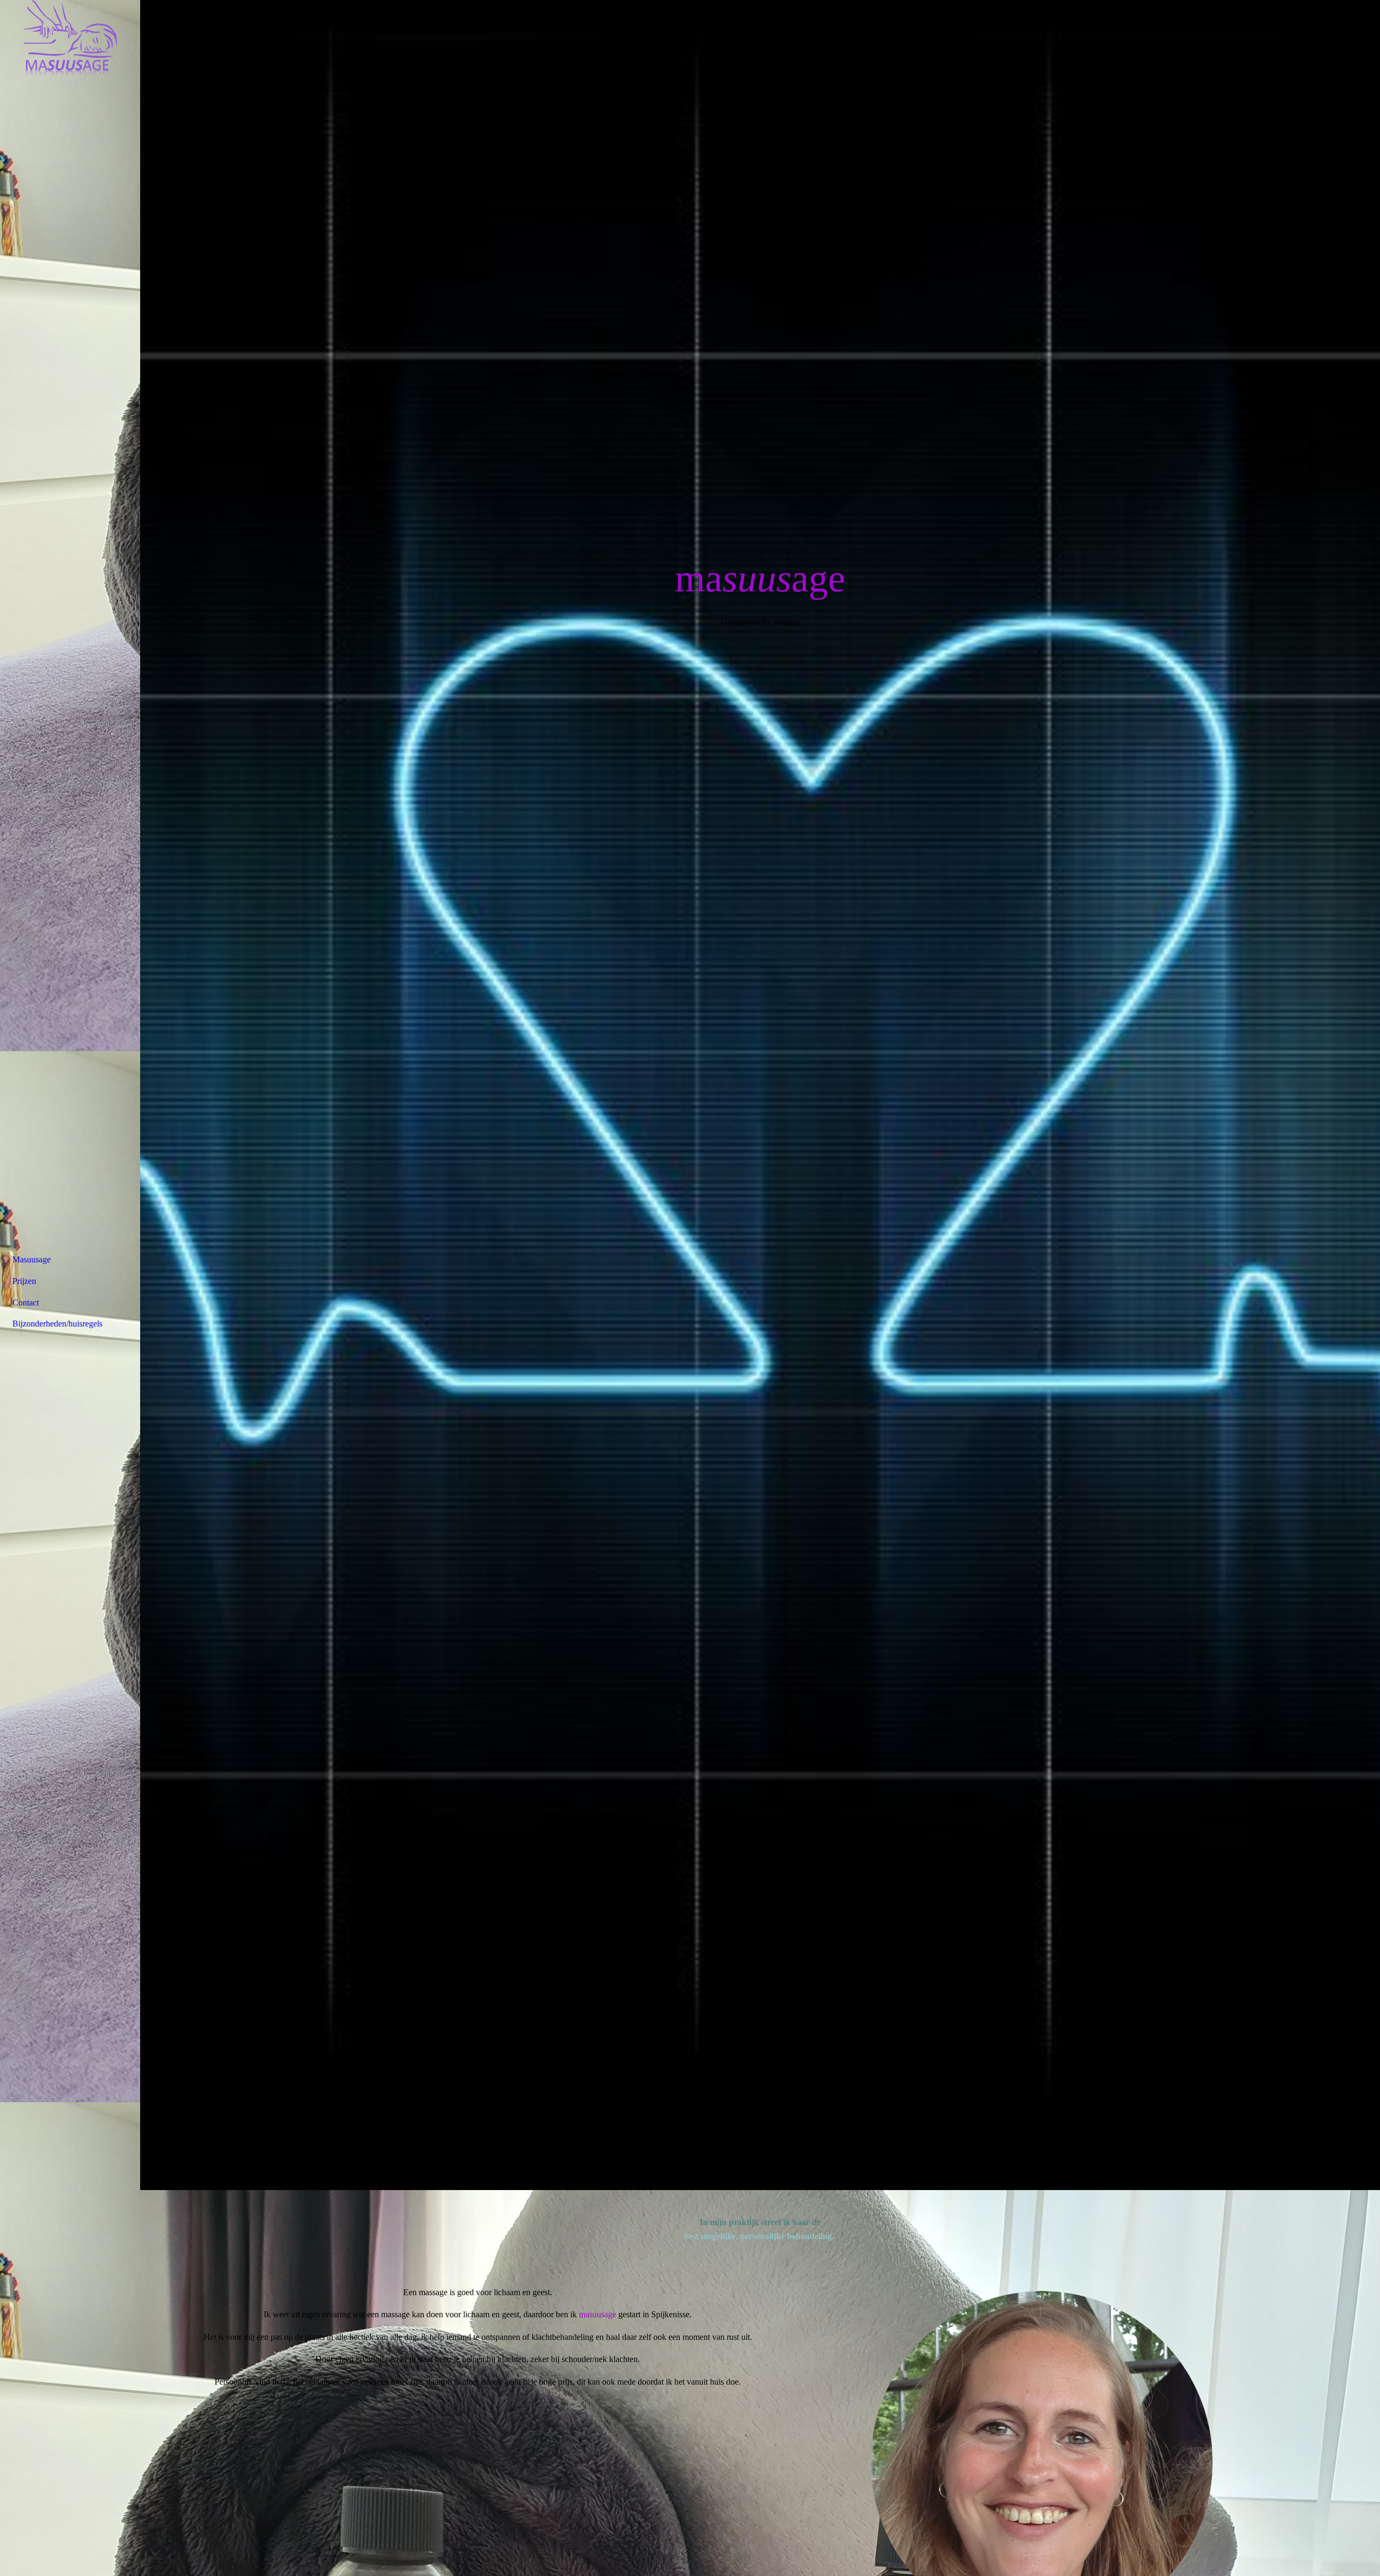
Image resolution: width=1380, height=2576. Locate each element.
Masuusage (32, 1259)
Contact (26, 1303)
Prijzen (24, 1281)
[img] (70, 40)
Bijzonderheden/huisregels (57, 1324)
